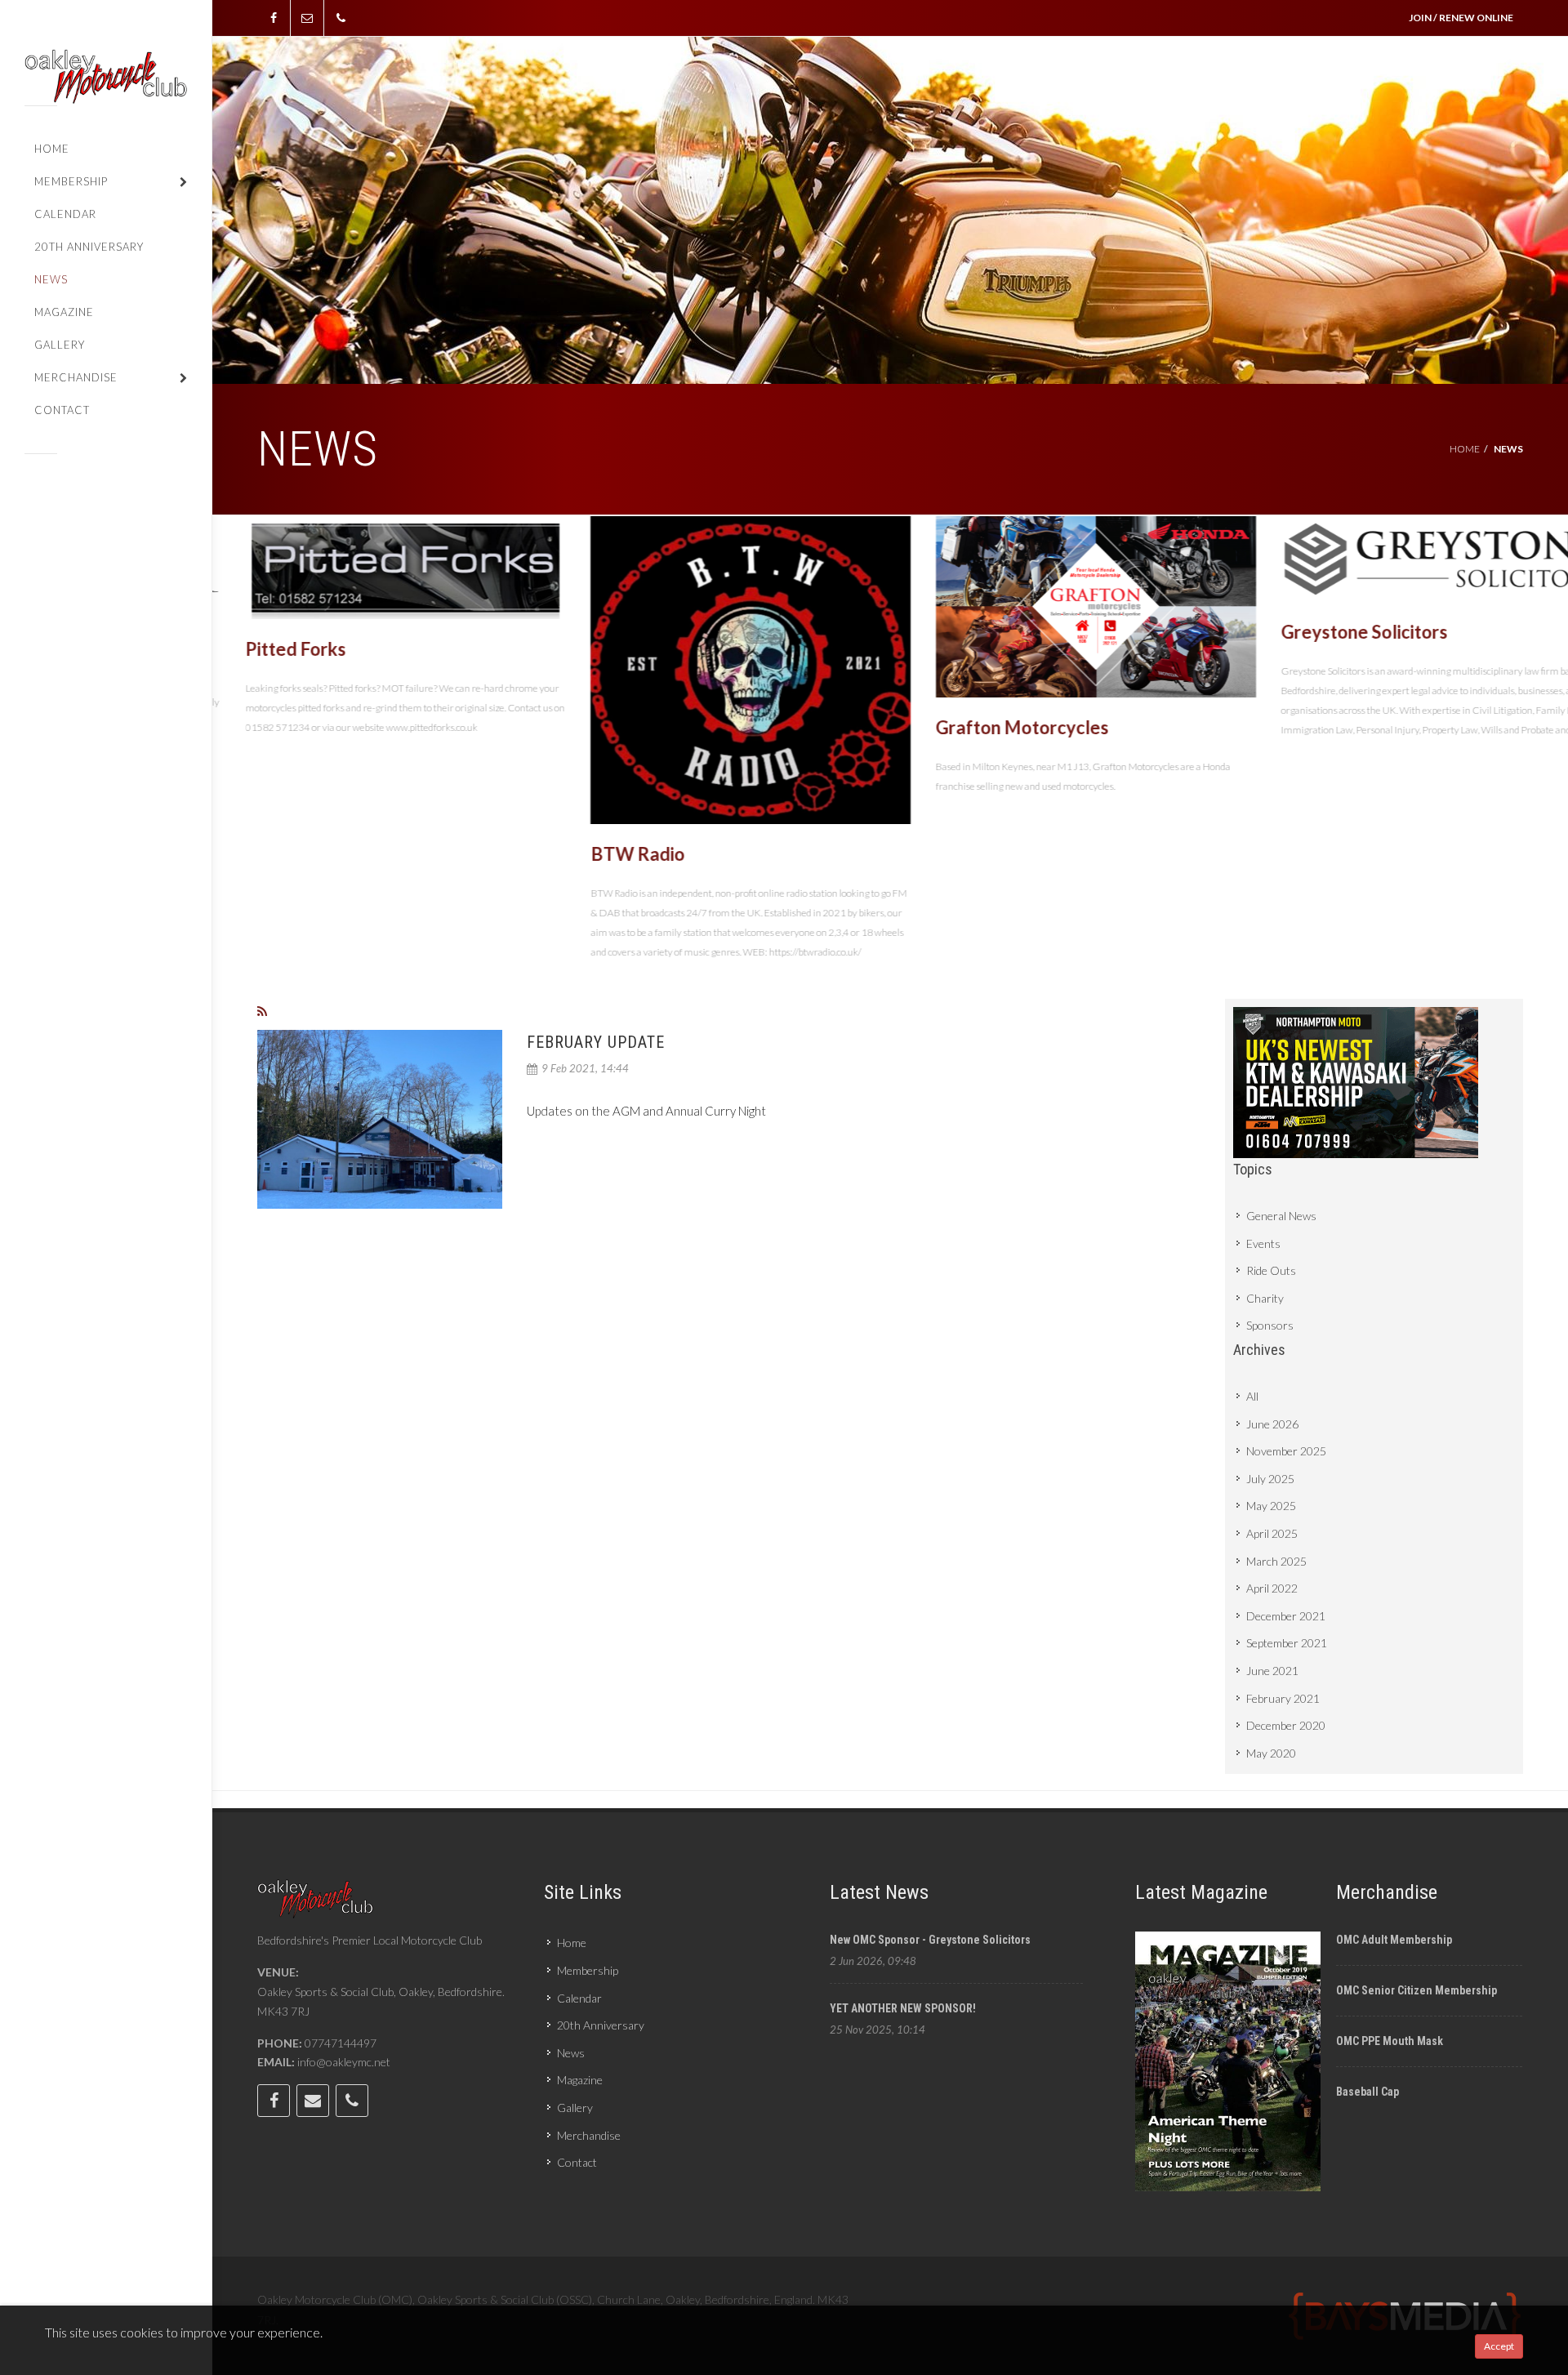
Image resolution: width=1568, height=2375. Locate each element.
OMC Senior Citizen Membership (1417, 1990)
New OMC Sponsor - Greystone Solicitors (930, 1940)
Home (1465, 449)
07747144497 (341, 2043)
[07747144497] (341, 18)
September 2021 (1287, 1643)
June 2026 (1272, 1424)
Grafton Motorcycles (989, 727)
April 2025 (1272, 1533)
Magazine (580, 2080)
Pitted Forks (263, 649)
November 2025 (1286, 1451)
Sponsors (1270, 1325)
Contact (577, 2162)
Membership (588, 1970)
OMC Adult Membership (1394, 1940)
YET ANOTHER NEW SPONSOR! (903, 2008)
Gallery (575, 2108)
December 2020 (1286, 1725)
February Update (596, 1042)
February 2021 (1283, 1698)
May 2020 (1271, 1753)
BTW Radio (605, 854)
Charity (1265, 1298)
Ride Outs (1271, 1270)
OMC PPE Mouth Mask (1390, 2041)
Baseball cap (1368, 2092)
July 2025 (1270, 1479)
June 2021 (1272, 1671)
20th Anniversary (601, 2025)
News (571, 2053)
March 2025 (1276, 1561)
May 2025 (1271, 1506)
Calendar (579, 1998)
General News (1281, 1216)
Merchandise (589, 2135)
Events (1263, 1243)
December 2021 (1286, 1616)
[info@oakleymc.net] (307, 18)
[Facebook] (274, 18)
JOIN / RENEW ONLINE (1461, 18)
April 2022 (1272, 1588)
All (1252, 1396)
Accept (1499, 2346)
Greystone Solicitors (1331, 632)
